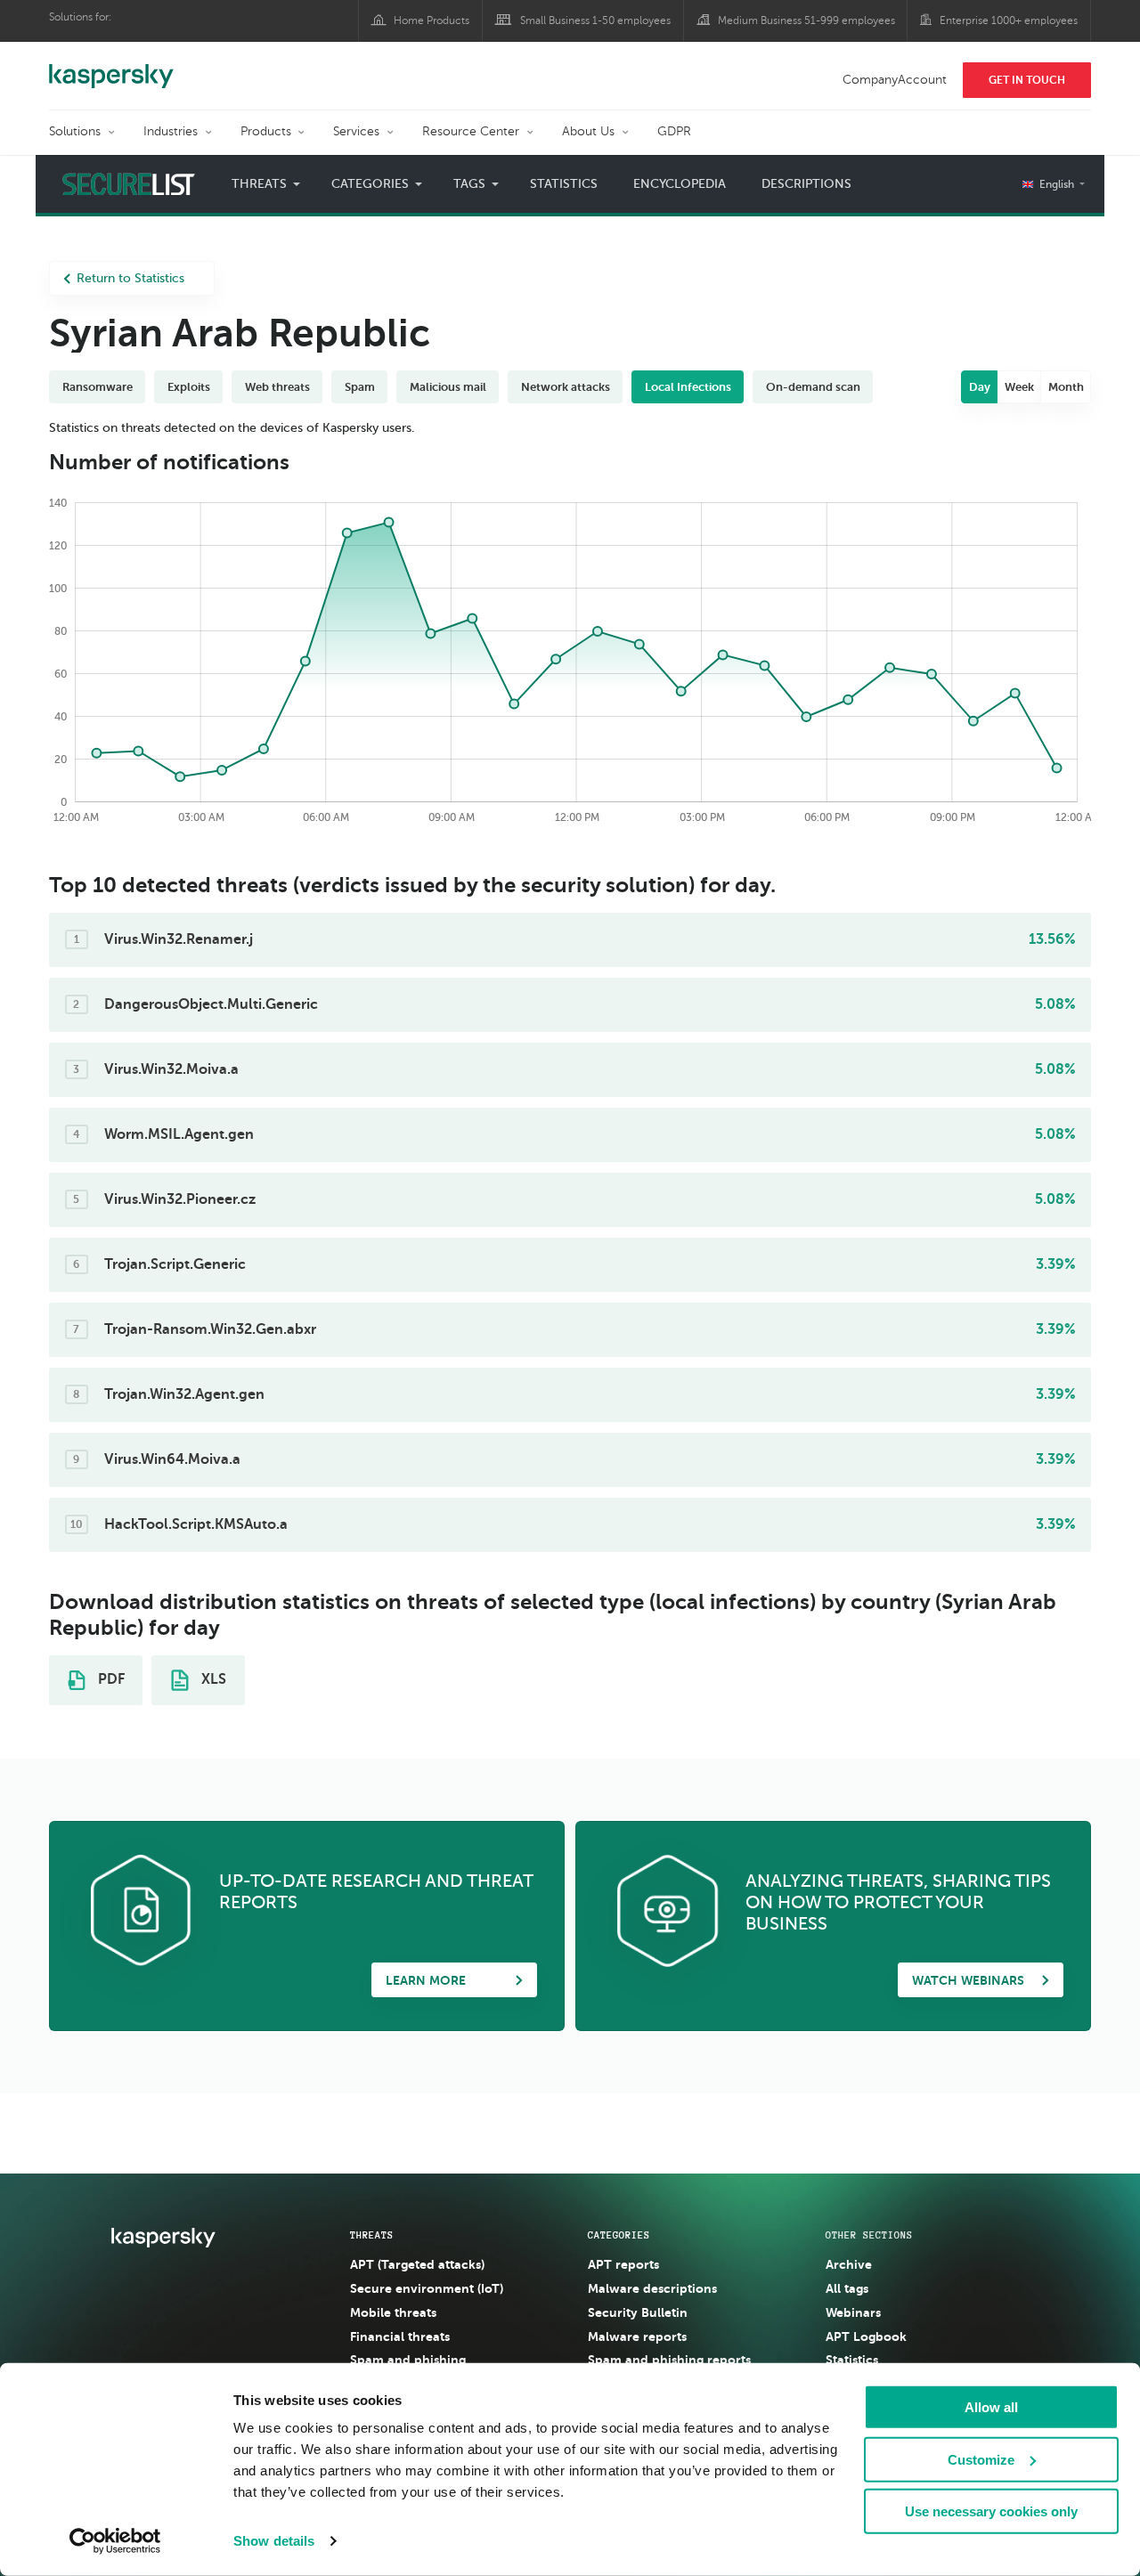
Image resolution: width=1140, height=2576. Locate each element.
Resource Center (471, 131)
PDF (110, 1679)
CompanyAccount (895, 80)
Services (356, 131)
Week (1019, 387)
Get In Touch (1027, 80)
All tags (847, 2288)
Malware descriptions (652, 2288)
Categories (619, 2235)
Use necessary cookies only (991, 2511)
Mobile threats (393, 2312)
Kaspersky (111, 67)
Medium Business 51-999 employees (806, 20)
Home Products (432, 20)
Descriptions (806, 184)
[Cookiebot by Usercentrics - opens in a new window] (115, 2541)
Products (266, 131)
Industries (171, 131)
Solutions (75, 131)
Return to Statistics (130, 278)
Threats (372, 2235)
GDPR (674, 131)
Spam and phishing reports (669, 2360)
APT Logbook (866, 2336)
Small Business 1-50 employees (595, 20)
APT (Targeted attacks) (417, 2264)
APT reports (623, 2264)
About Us (588, 131)
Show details (274, 2541)
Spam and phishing (408, 2360)
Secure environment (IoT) (427, 2288)
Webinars (853, 2312)
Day (980, 387)
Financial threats (400, 2336)
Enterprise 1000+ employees (1009, 20)
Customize (981, 2459)
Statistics (564, 184)
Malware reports (637, 2336)
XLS (212, 1679)
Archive (849, 2264)
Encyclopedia (680, 184)
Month (1066, 387)
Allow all (991, 2407)
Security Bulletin (638, 2312)
